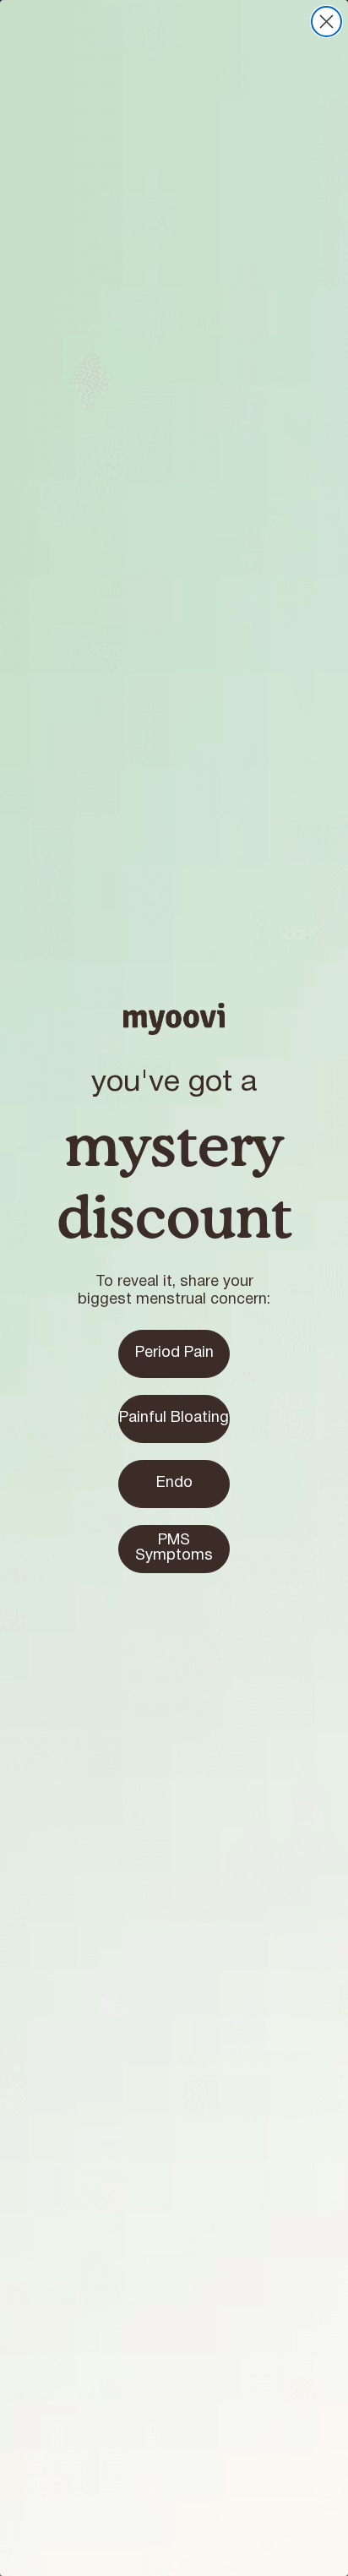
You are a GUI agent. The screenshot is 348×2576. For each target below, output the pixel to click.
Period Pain (174, 1353)
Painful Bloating (174, 1418)
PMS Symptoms (174, 1548)
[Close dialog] (326, 22)
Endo (174, 1483)
